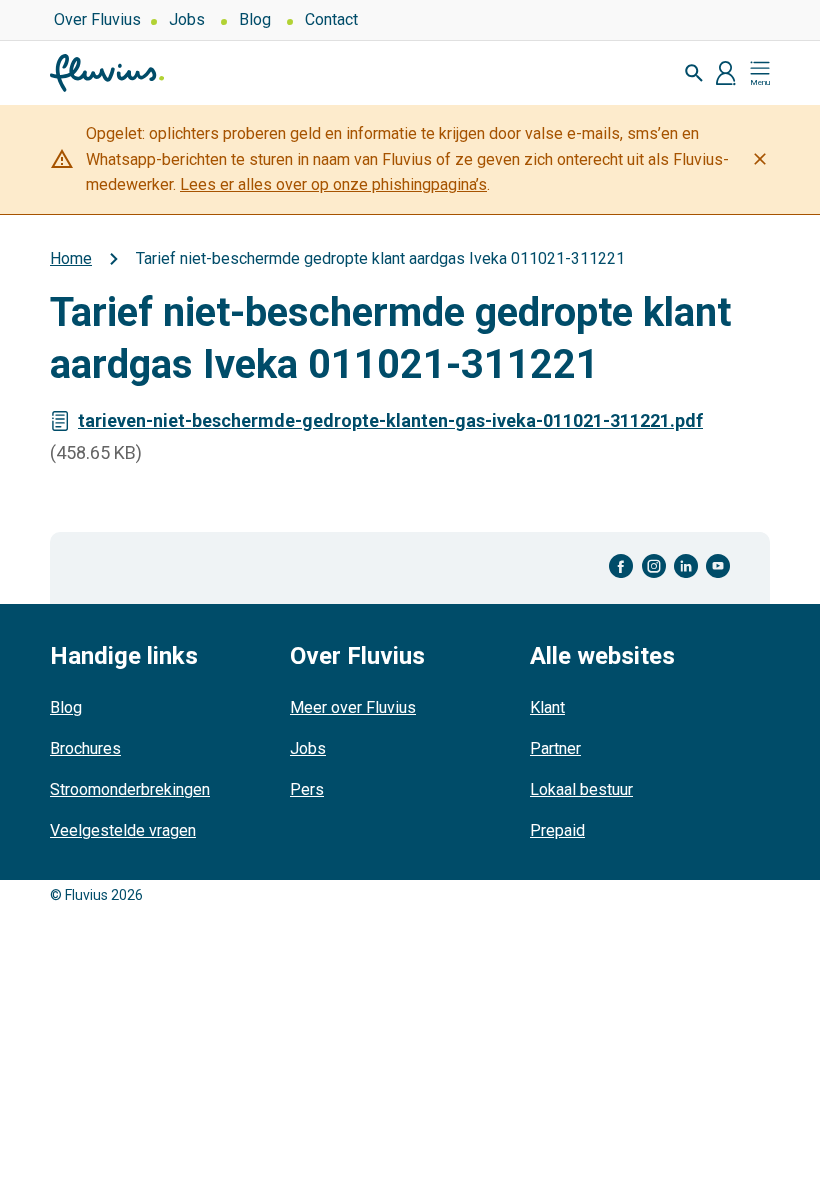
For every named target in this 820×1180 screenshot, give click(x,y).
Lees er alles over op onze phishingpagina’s (333, 184)
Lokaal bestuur (581, 789)
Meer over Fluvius (353, 707)
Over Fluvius (97, 19)
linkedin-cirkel (686, 566)
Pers (307, 789)
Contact (331, 19)
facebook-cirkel (621, 566)
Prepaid (557, 830)
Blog (255, 19)
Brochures (85, 748)
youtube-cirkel (718, 566)
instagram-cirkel (654, 566)
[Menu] (760, 73)
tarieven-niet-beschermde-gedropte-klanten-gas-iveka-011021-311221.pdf (390, 420)
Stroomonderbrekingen (130, 789)
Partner (555, 748)
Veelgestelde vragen (123, 830)
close (760, 159)
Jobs (187, 19)
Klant (547, 707)
